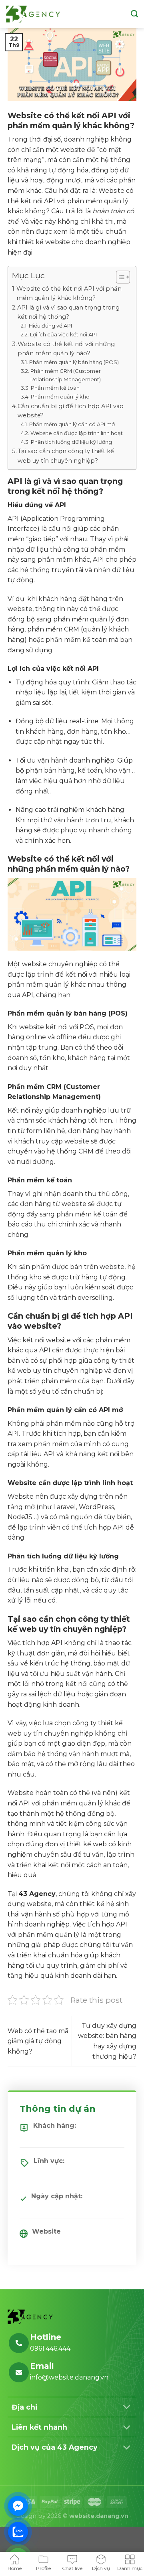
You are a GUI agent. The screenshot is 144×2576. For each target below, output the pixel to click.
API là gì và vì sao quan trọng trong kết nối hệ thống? (68, 312)
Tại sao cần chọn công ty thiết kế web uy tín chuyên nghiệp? (66, 456)
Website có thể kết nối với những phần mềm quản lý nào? (66, 349)
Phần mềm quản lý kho (60, 397)
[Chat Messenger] (18, 2506)
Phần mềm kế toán (55, 388)
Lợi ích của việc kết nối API (63, 334)
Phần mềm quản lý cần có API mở (72, 424)
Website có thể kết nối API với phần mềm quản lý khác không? (69, 293)
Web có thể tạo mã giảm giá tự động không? (38, 2041)
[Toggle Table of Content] (119, 277)
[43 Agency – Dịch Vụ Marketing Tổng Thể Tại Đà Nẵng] (33, 14)
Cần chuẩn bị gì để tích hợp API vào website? (71, 411)
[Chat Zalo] (18, 2532)
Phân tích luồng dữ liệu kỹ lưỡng (71, 442)
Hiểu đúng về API (50, 326)
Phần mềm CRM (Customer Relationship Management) (66, 375)
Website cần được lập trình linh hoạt (77, 433)
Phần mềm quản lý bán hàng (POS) (74, 362)
